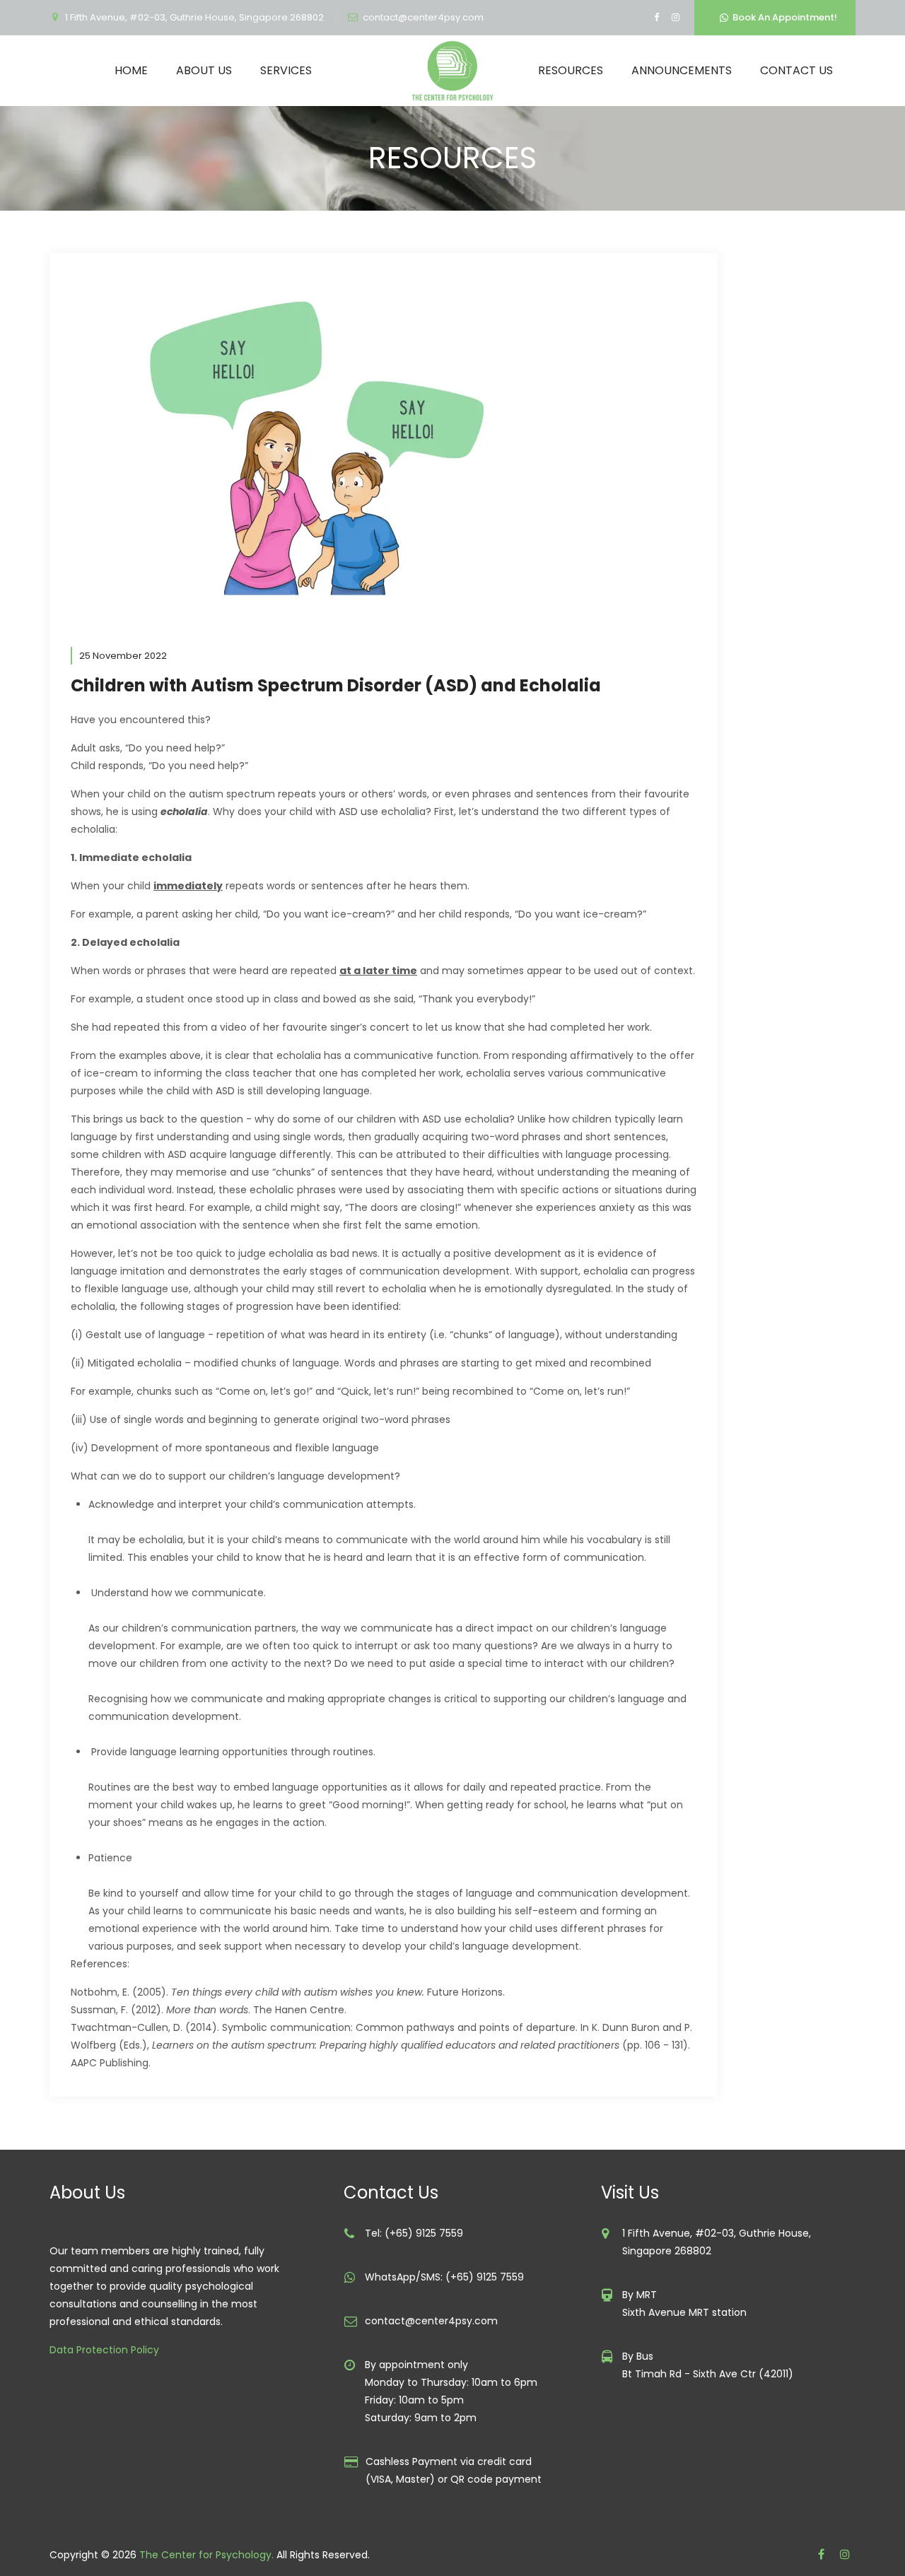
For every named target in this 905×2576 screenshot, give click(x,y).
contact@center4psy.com (423, 17)
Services (286, 70)
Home (131, 70)
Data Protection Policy (104, 2350)
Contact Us (796, 70)
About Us (204, 70)
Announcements (682, 70)
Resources (571, 70)
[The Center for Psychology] (452, 71)
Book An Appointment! (783, 17)
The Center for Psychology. (206, 2555)
